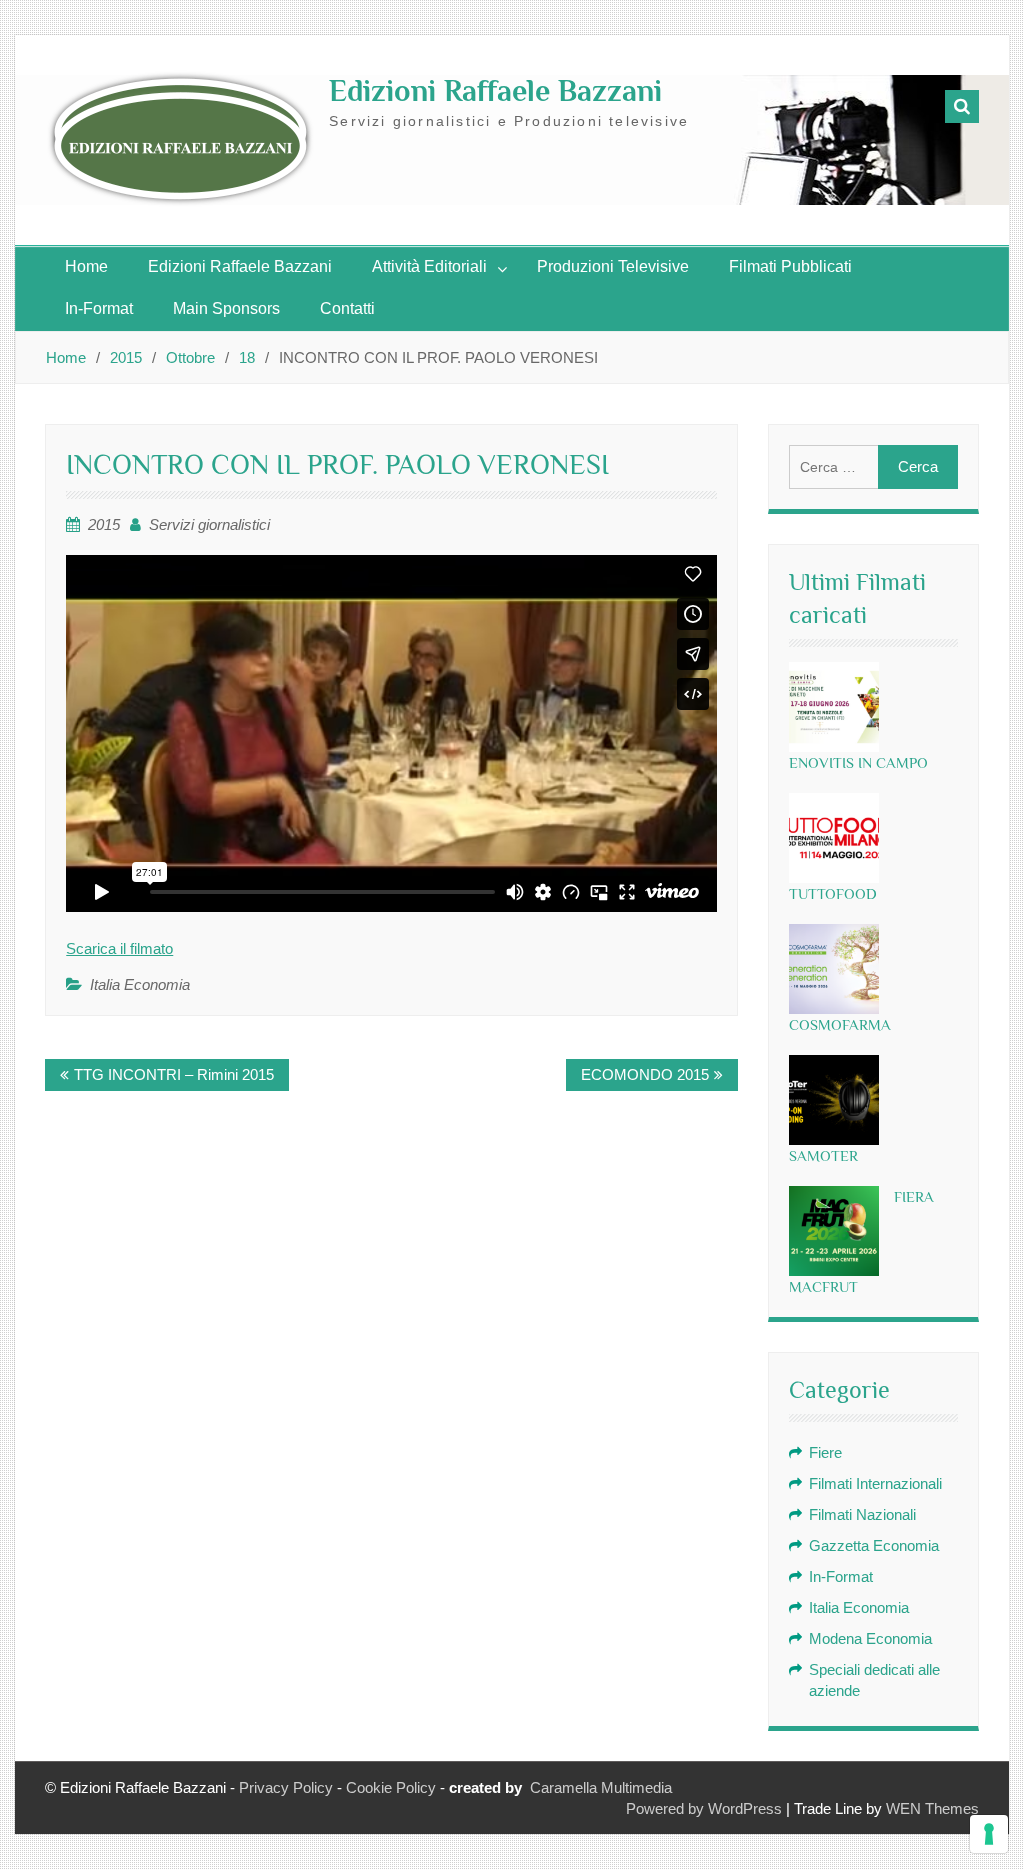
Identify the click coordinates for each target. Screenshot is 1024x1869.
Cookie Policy (391, 1787)
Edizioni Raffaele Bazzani (495, 91)
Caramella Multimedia (601, 1787)
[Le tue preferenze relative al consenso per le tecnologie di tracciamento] (989, 1834)
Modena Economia (870, 1638)
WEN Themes (932, 1808)
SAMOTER (823, 1155)
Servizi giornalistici (209, 524)
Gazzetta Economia (874, 1545)
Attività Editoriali (429, 266)
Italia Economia (140, 984)
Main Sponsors (226, 308)
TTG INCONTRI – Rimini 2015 (174, 1074)
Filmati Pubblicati (790, 266)
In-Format (99, 308)
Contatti (347, 308)
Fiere (825, 1452)
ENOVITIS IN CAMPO (858, 762)
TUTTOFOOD (833, 893)
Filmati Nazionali (862, 1514)
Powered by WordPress (704, 1808)
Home (86, 266)
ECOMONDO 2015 (645, 1074)
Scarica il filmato (119, 948)
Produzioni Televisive (613, 266)
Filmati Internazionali (875, 1483)
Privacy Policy (286, 1787)
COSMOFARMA (840, 1024)
